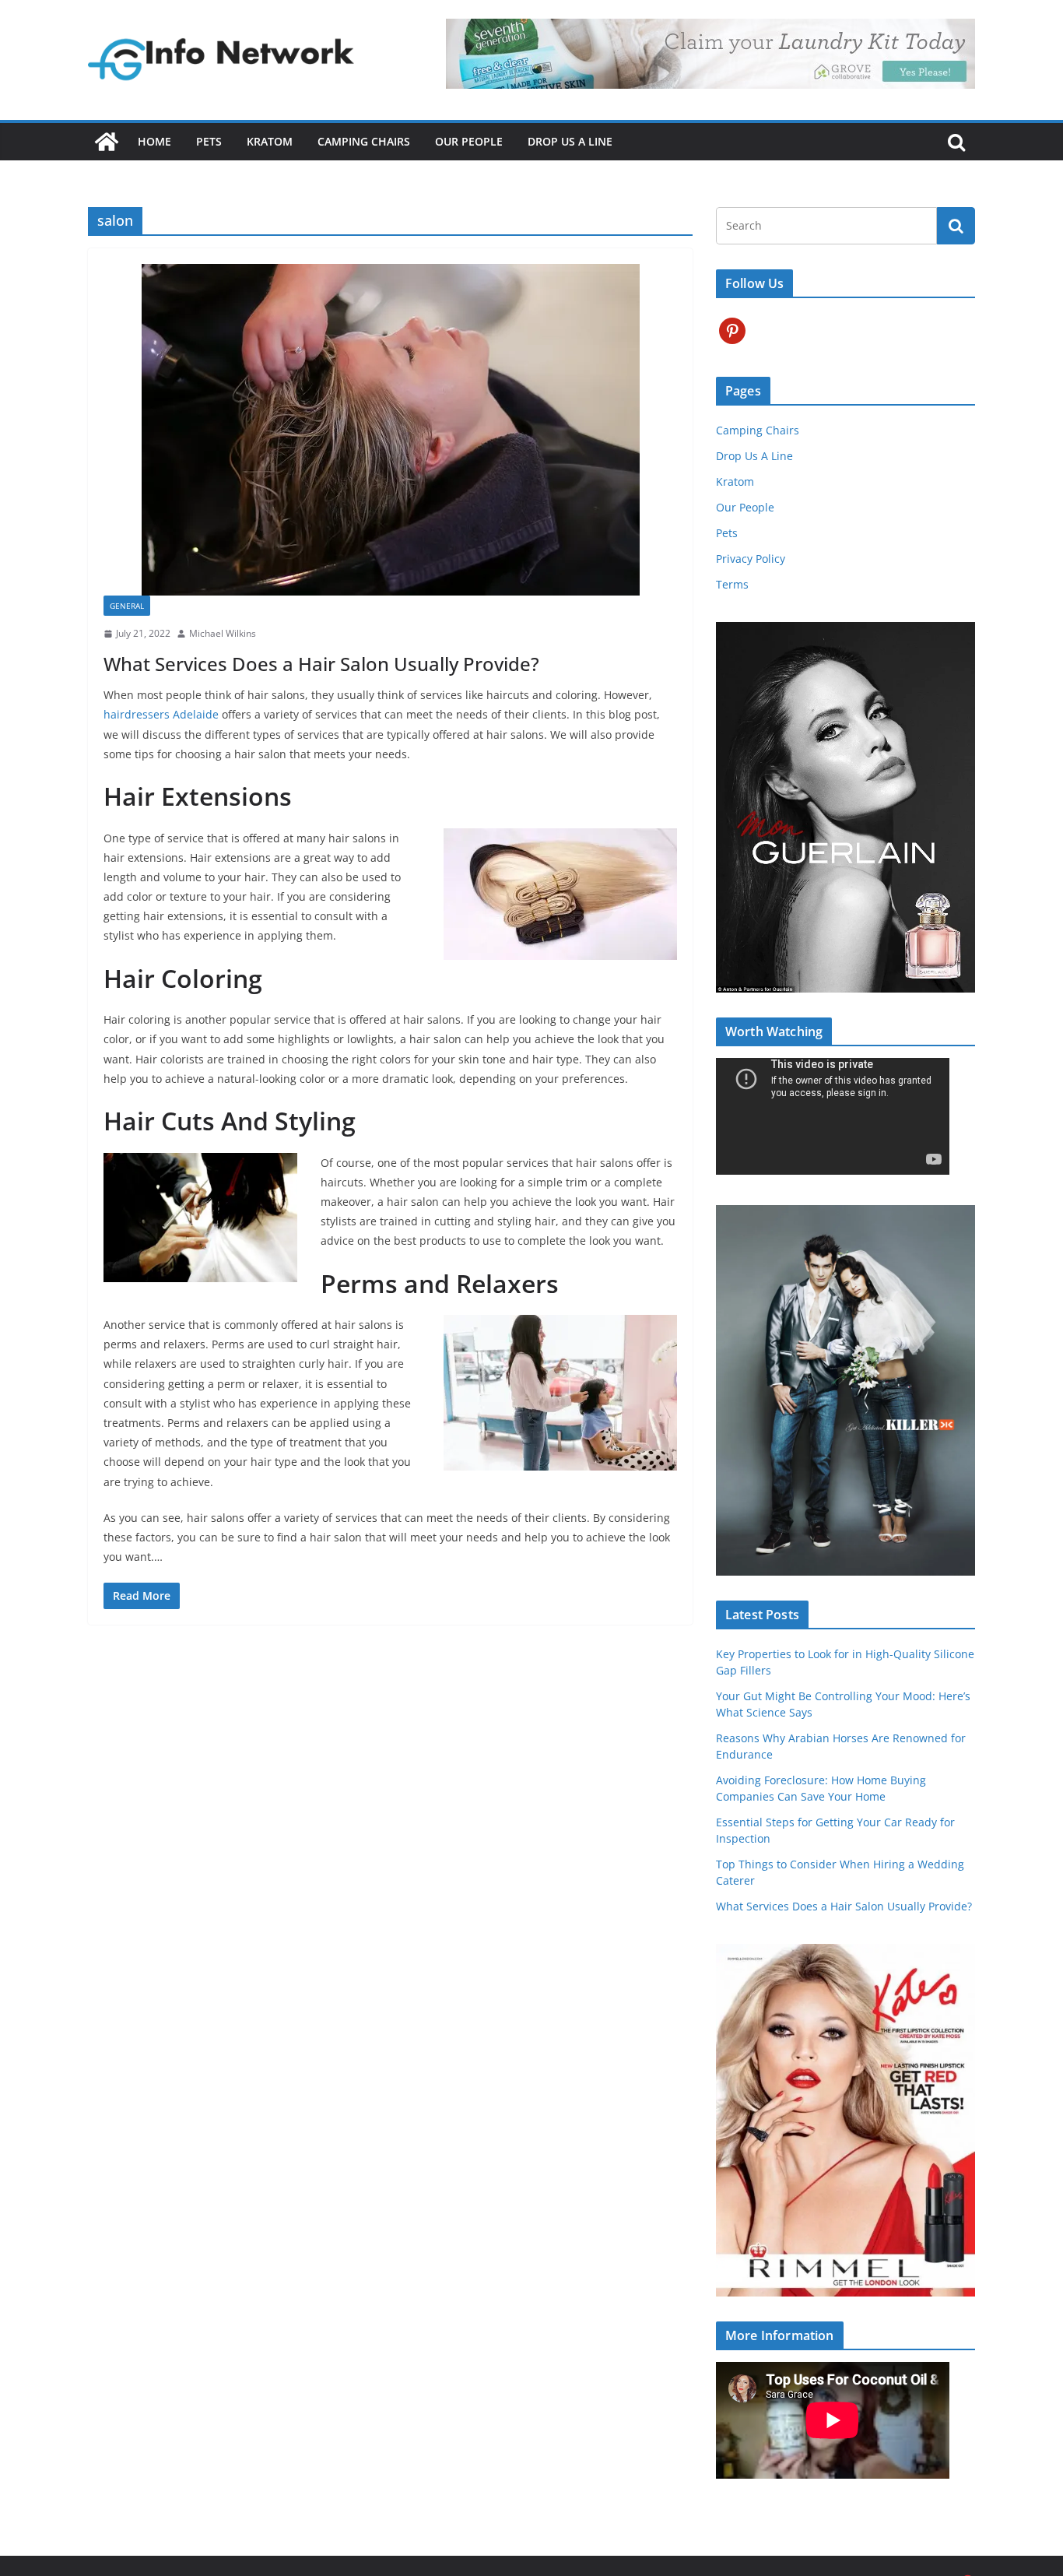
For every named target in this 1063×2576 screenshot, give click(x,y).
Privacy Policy (751, 559)
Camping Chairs (364, 141)
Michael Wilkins (223, 633)
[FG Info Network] (107, 142)
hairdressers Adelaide (161, 714)
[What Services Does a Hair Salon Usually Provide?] (390, 430)
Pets (209, 141)
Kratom (270, 141)
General (127, 606)
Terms (732, 584)
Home (154, 141)
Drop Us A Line (570, 141)
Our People (469, 141)
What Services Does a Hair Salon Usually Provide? (321, 664)
